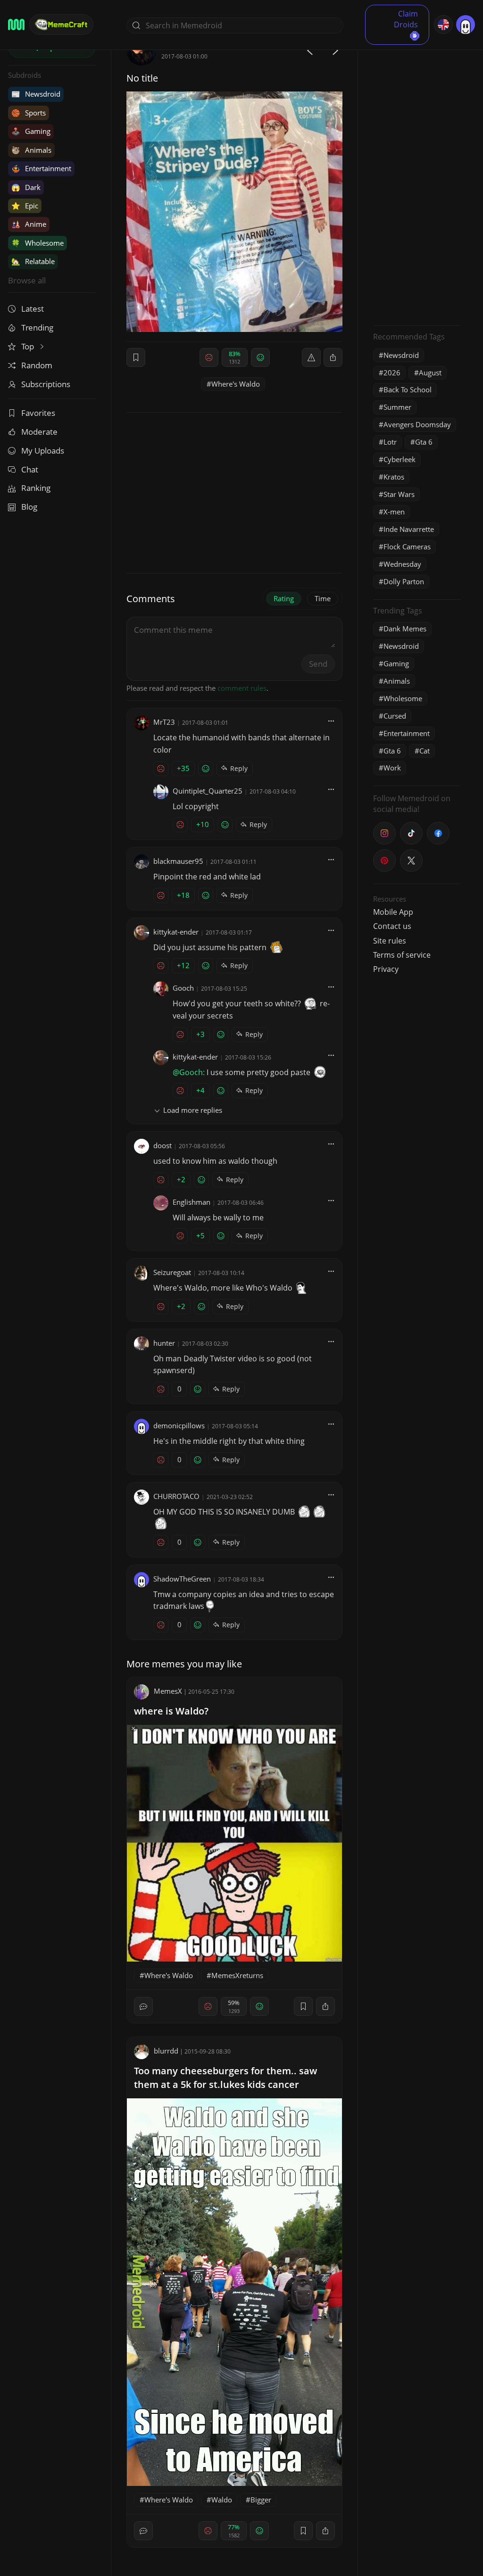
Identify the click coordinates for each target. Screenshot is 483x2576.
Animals (31, 150)
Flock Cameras (407, 547)
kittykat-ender (176, 932)
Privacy (386, 969)
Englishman (192, 1202)
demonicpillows (179, 1425)
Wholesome (37, 243)
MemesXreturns (237, 1975)
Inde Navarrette (409, 529)
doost (162, 1145)
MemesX (168, 1691)
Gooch (183, 988)
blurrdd (166, 2051)
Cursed (395, 716)
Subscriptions (46, 384)
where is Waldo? (171, 1711)
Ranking (36, 488)
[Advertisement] (417, 177)
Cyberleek (400, 459)
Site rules (390, 941)
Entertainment (41, 168)
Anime (29, 224)
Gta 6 (424, 442)
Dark (26, 187)
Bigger (261, 2500)
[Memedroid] (16, 25)
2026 (392, 373)
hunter (164, 1343)
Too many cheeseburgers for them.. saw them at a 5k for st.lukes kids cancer (225, 2078)
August (430, 373)
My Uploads (43, 451)
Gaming (31, 131)
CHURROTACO (176, 1496)
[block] (333, 357)
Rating (284, 598)
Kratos (394, 477)
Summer (397, 407)
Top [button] (29, 346)
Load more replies (193, 1110)
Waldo (222, 2500)
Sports (29, 113)
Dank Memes (405, 629)
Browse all (27, 280)
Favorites (38, 413)
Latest (33, 309)
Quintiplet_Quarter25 (208, 791)
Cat (425, 751)
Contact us (392, 926)
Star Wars (399, 494)
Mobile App (393, 912)
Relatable (33, 261)
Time (323, 598)
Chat (30, 469)
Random (37, 365)
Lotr (390, 442)
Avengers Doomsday (417, 424)
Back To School (408, 389)
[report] (311, 357)
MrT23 (164, 722)
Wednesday (402, 564)
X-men (394, 512)
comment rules (242, 688)
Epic (25, 206)
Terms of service (402, 955)
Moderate (39, 432)
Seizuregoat (172, 1272)
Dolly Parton (404, 581)
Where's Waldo (236, 384)
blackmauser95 (178, 861)
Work (392, 768)
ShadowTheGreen (182, 1579)
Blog (29, 507)
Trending (37, 327)
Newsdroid (36, 94)
